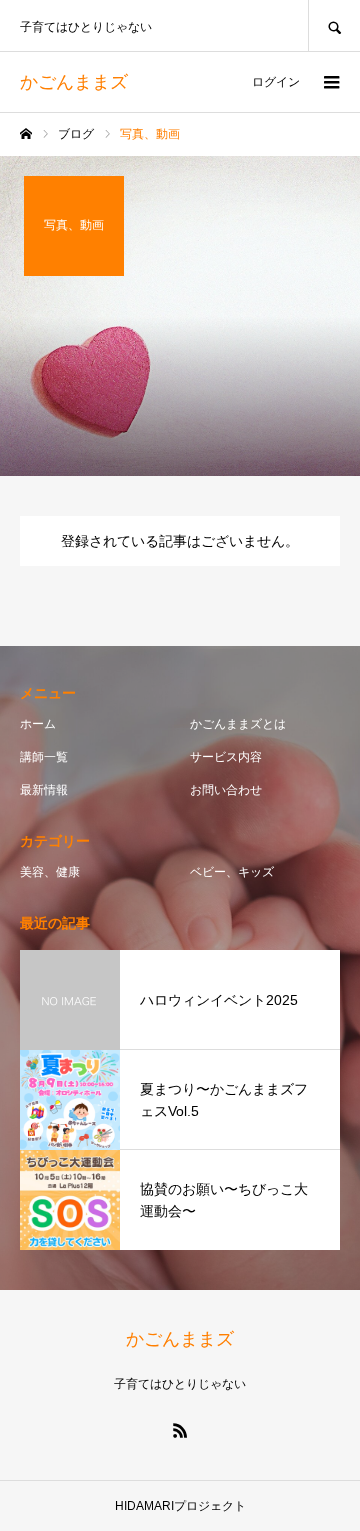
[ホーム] (26, 134)
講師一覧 (44, 757)
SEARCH (334, 25)
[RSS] (180, 1430)
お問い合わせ (226, 790)
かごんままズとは (238, 724)
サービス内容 (226, 757)
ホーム (38, 724)
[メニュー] (330, 82)
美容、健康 (50, 872)
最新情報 (44, 790)
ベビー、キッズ (232, 872)
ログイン (276, 82)
